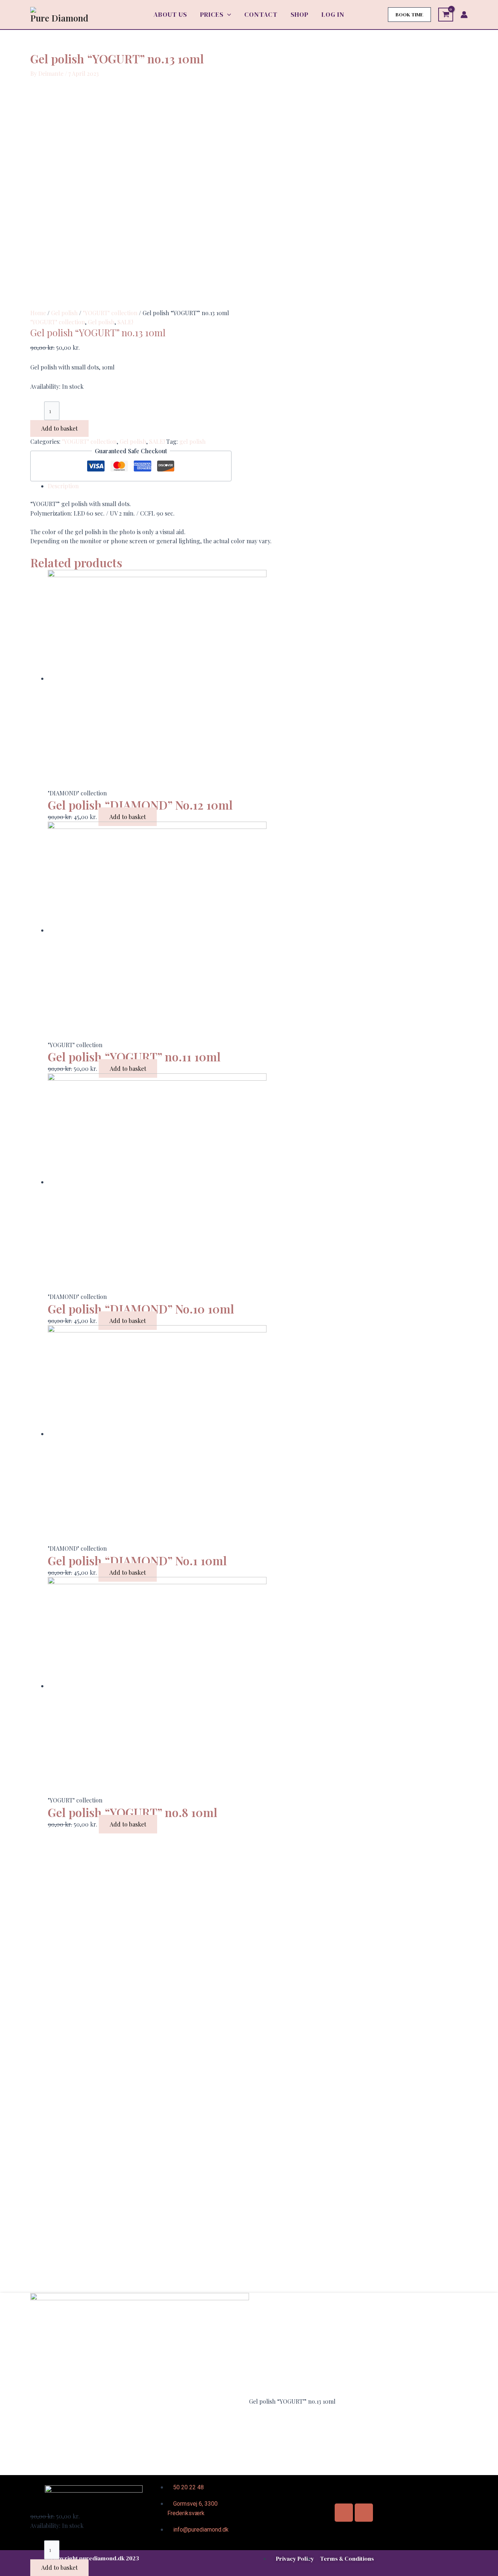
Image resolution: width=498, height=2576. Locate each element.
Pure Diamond (59, 18)
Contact (261, 14)
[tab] (258, 486)
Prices (212, 14)
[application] (227, 15)
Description (63, 486)
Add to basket (59, 428)
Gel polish (64, 313)
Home (38, 313)
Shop (299, 14)
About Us (170, 14)
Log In (333, 14)
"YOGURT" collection (110, 313)
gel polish (192, 441)
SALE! (125, 322)
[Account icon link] (464, 15)
